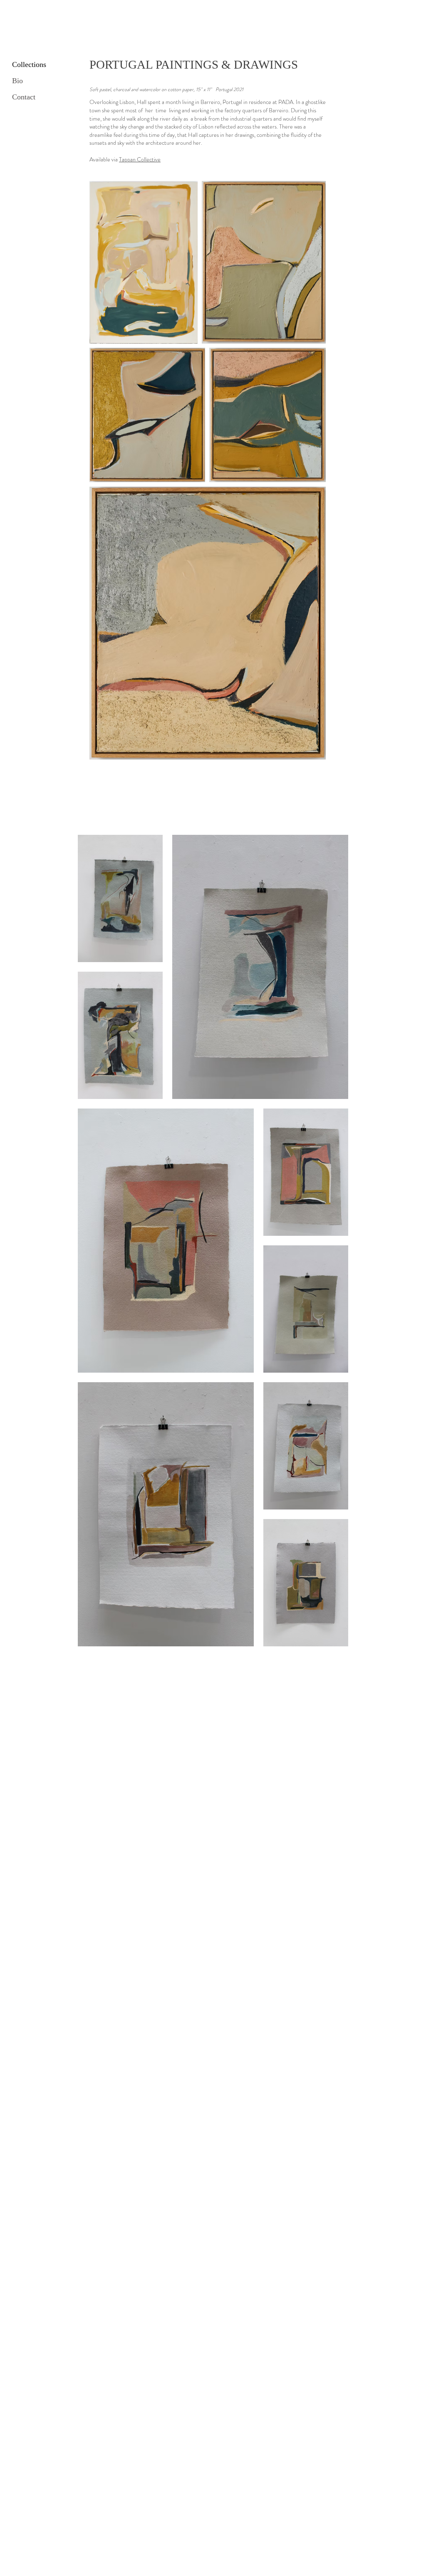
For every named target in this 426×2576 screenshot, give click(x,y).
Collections (29, 64)
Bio (17, 81)
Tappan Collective (140, 159)
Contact (24, 97)
